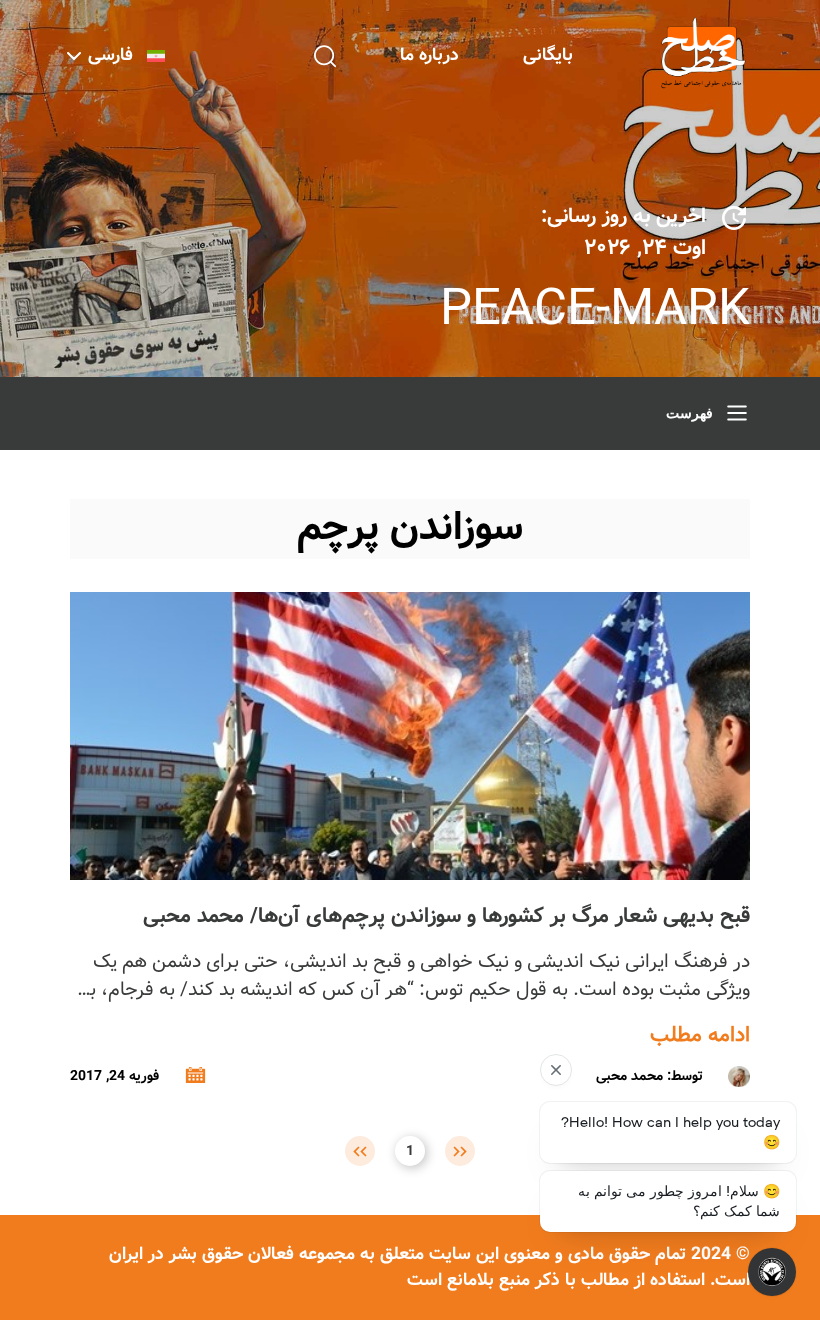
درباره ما (429, 55)
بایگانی (548, 55)
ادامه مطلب (700, 1036)
